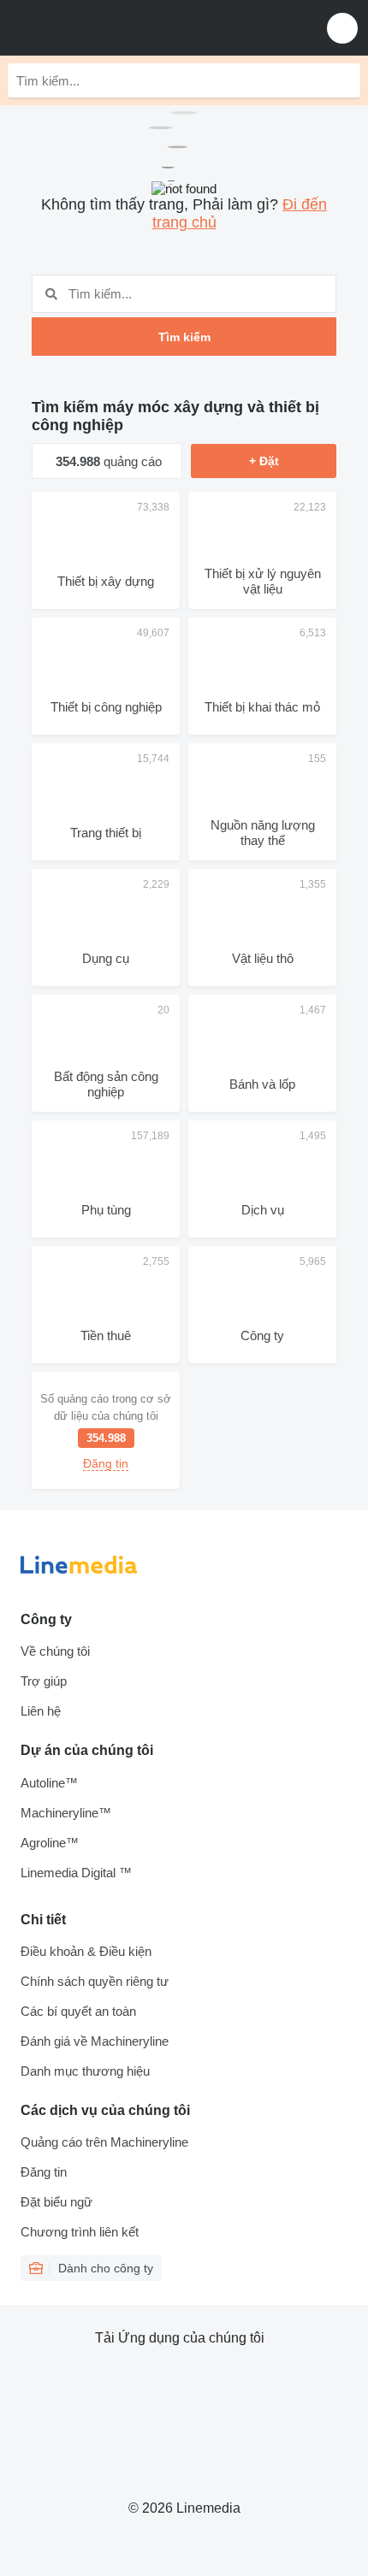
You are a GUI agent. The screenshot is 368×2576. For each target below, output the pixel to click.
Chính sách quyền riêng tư (95, 1981)
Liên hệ (41, 1711)
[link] (106, 1430)
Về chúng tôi (55, 1651)
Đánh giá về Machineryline (95, 2041)
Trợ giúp (44, 1681)
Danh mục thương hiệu (85, 2071)
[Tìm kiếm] (343, 80)
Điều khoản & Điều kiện (86, 1951)
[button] (342, 28)
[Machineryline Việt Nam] (119, 28)
